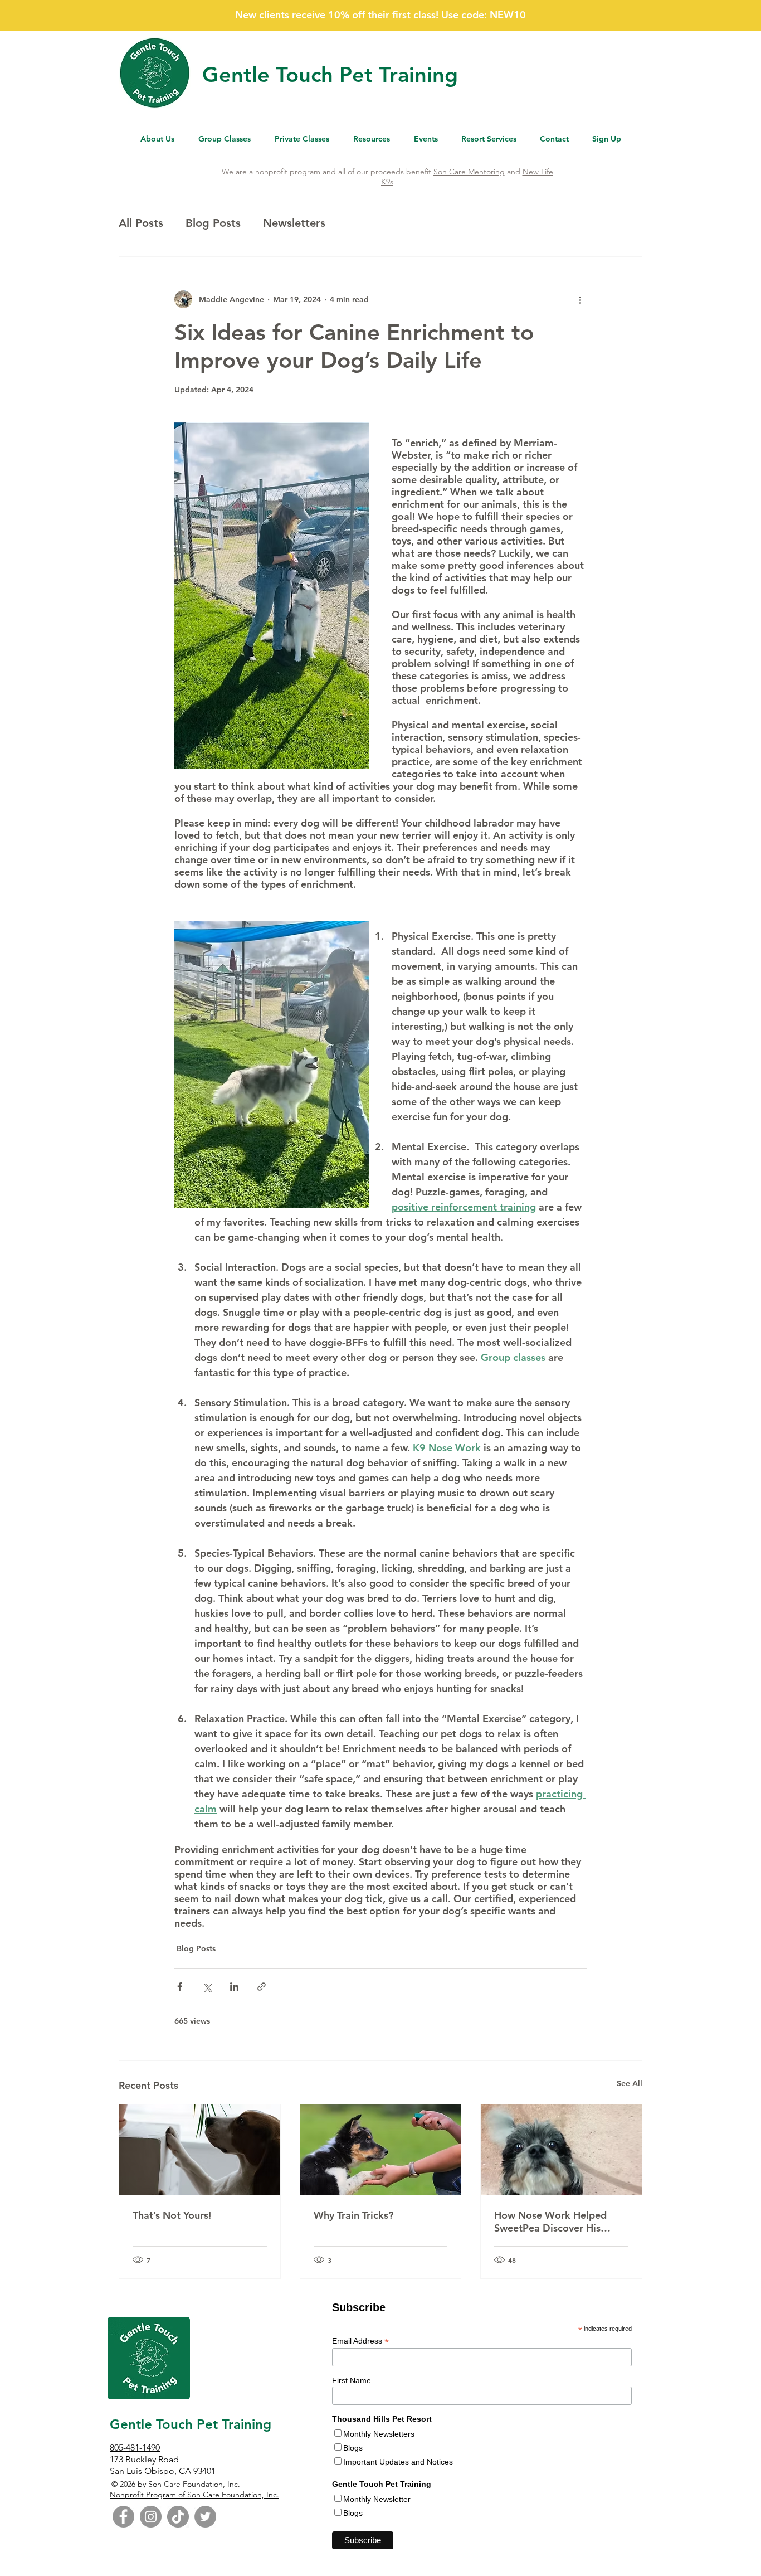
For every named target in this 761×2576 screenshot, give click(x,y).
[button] (371, 139)
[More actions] (580, 299)
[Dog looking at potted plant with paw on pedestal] (200, 2150)
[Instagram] (151, 2517)
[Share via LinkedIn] (234, 1987)
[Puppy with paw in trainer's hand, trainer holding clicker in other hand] (381, 2150)
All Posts (141, 223)
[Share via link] (262, 1987)
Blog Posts (213, 223)
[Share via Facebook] (180, 1987)
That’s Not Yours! (172, 2215)
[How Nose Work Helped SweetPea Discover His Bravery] (561, 2150)
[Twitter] (205, 2517)
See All (630, 2083)
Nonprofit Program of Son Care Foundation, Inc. (194, 2495)
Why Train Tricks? (353, 2215)
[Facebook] (123, 2517)
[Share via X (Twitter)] (207, 1987)
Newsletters (294, 223)
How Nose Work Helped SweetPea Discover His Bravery (550, 2222)
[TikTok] (178, 2517)
